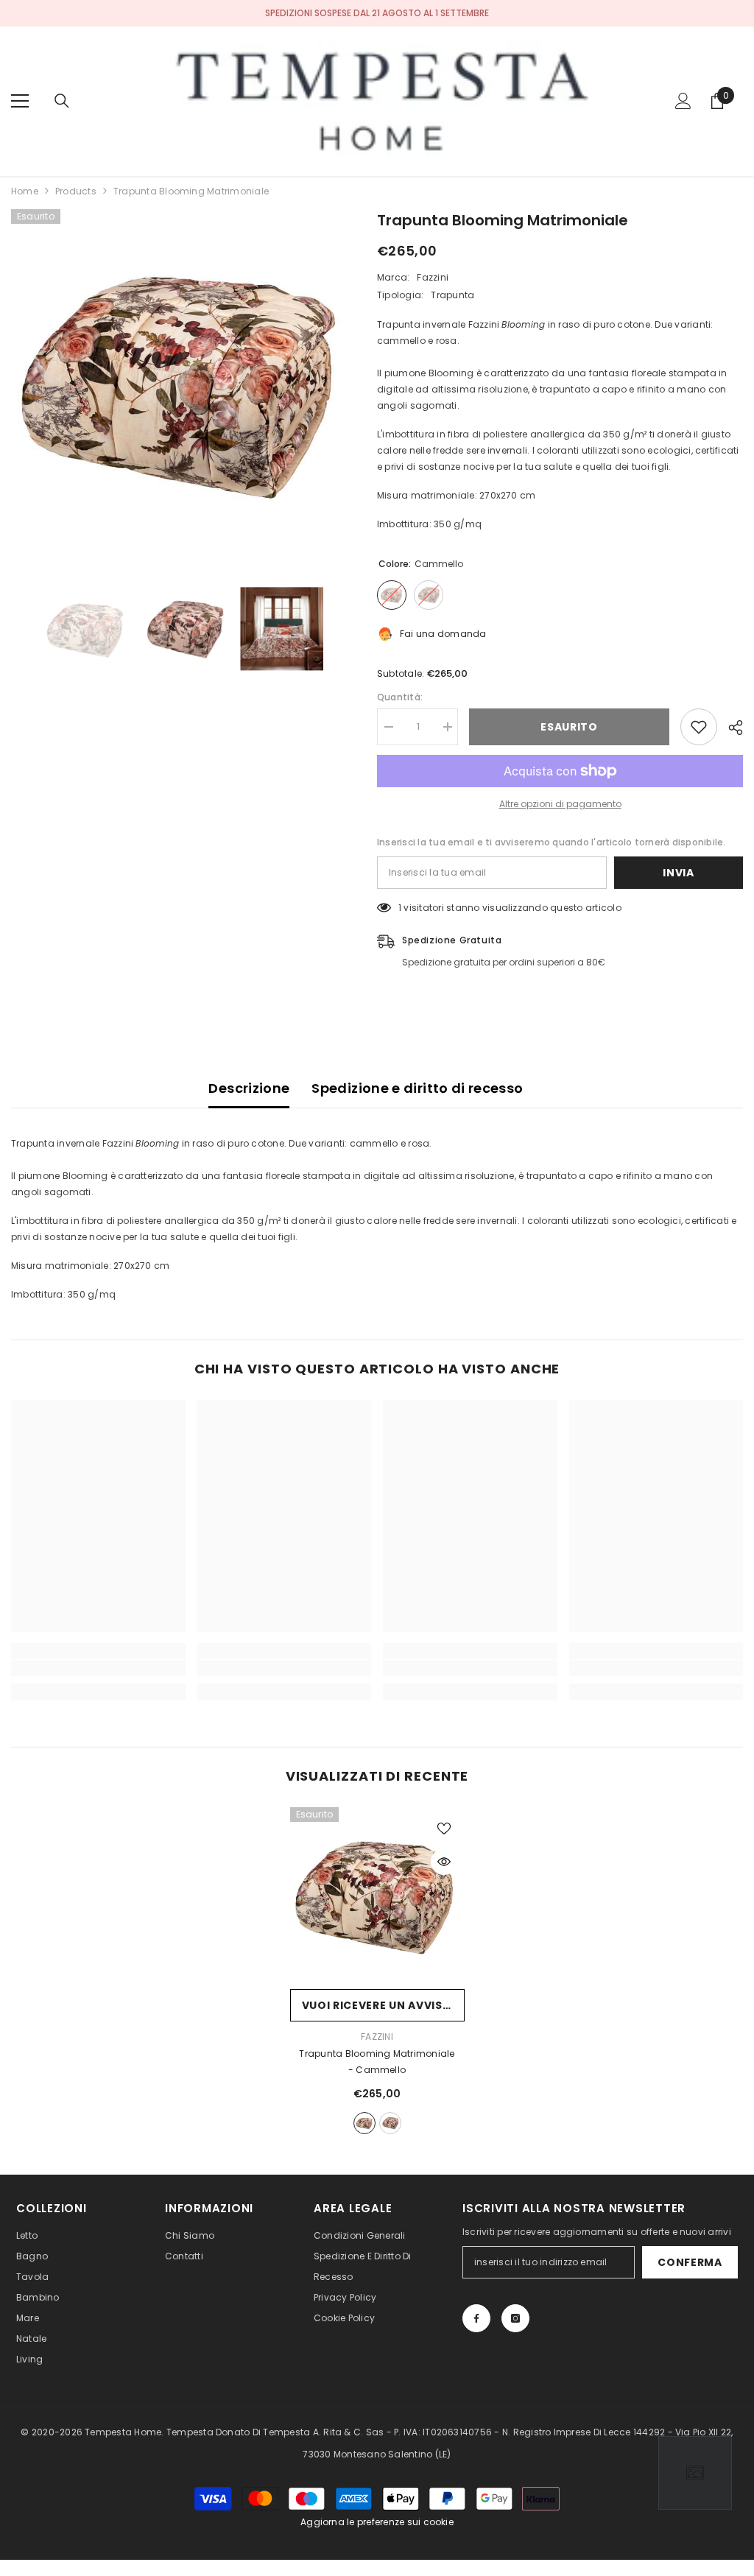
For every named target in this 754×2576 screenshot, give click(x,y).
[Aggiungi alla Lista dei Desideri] (699, 727)
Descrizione (249, 1088)
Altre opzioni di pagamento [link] (560, 804)
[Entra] (683, 101)
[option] (183, 381)
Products (76, 191)
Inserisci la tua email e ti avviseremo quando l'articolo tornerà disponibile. (551, 842)
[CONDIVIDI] (730, 728)
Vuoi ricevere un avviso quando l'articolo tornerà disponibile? (383, 2005)
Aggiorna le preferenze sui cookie (377, 2522)
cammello (364, 2123)
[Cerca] (62, 101)
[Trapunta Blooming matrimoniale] (377, 1894)
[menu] (20, 101)
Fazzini (433, 277)
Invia (679, 873)
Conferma (690, 2262)
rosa (390, 2123)
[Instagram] (515, 2318)
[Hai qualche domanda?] (695, 2473)
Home (25, 191)
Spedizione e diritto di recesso (417, 1088)
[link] (98, 1668)
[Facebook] (476, 2318)
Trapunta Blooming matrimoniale (377, 2062)
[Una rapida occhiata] (444, 1862)
